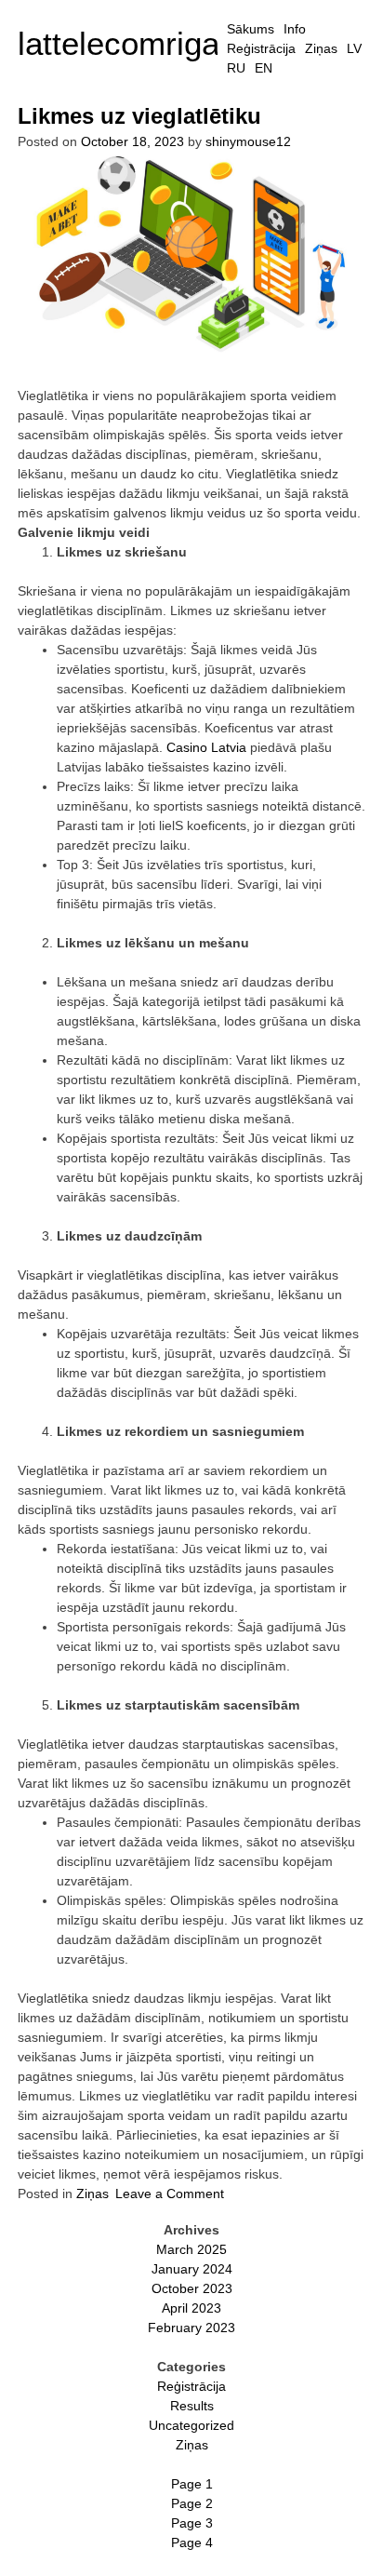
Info (295, 29)
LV (354, 48)
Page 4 (192, 2542)
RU (236, 68)
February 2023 (191, 2328)
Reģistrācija (261, 48)
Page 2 (192, 2503)
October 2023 (192, 2288)
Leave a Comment (170, 2194)
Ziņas (321, 48)
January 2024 (192, 2269)
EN (264, 68)
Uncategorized (191, 2425)
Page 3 (192, 2523)
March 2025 (191, 2249)
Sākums (251, 29)
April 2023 (191, 2308)
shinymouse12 (248, 141)
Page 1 (192, 2484)
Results (192, 2406)
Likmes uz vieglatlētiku (139, 116)
